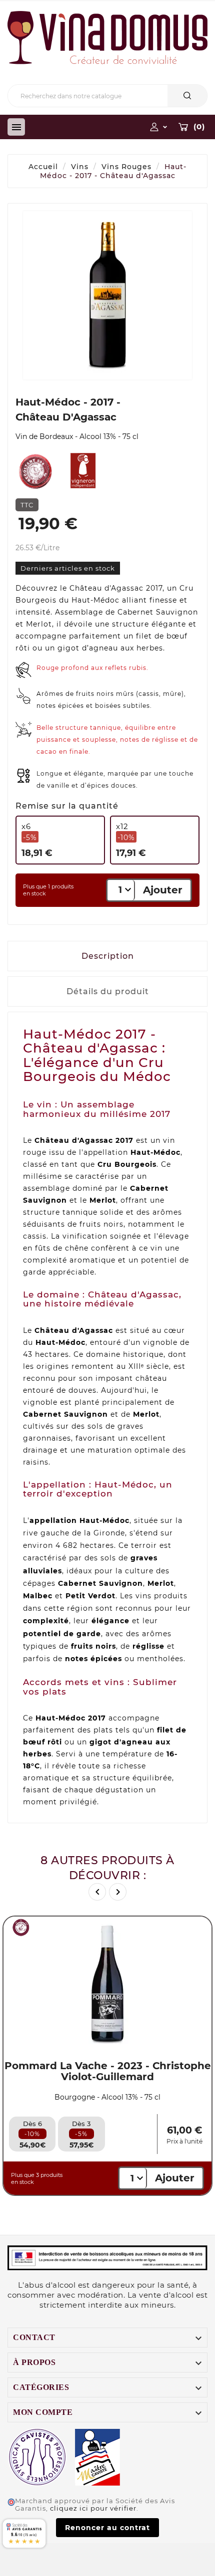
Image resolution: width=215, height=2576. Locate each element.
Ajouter (163, 890)
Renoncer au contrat (107, 2528)
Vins (80, 167)
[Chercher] (187, 96)
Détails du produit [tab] (108, 991)
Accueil (43, 167)
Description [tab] (108, 956)
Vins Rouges (126, 167)
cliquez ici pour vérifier (93, 2508)
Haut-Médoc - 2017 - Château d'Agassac (113, 171)
